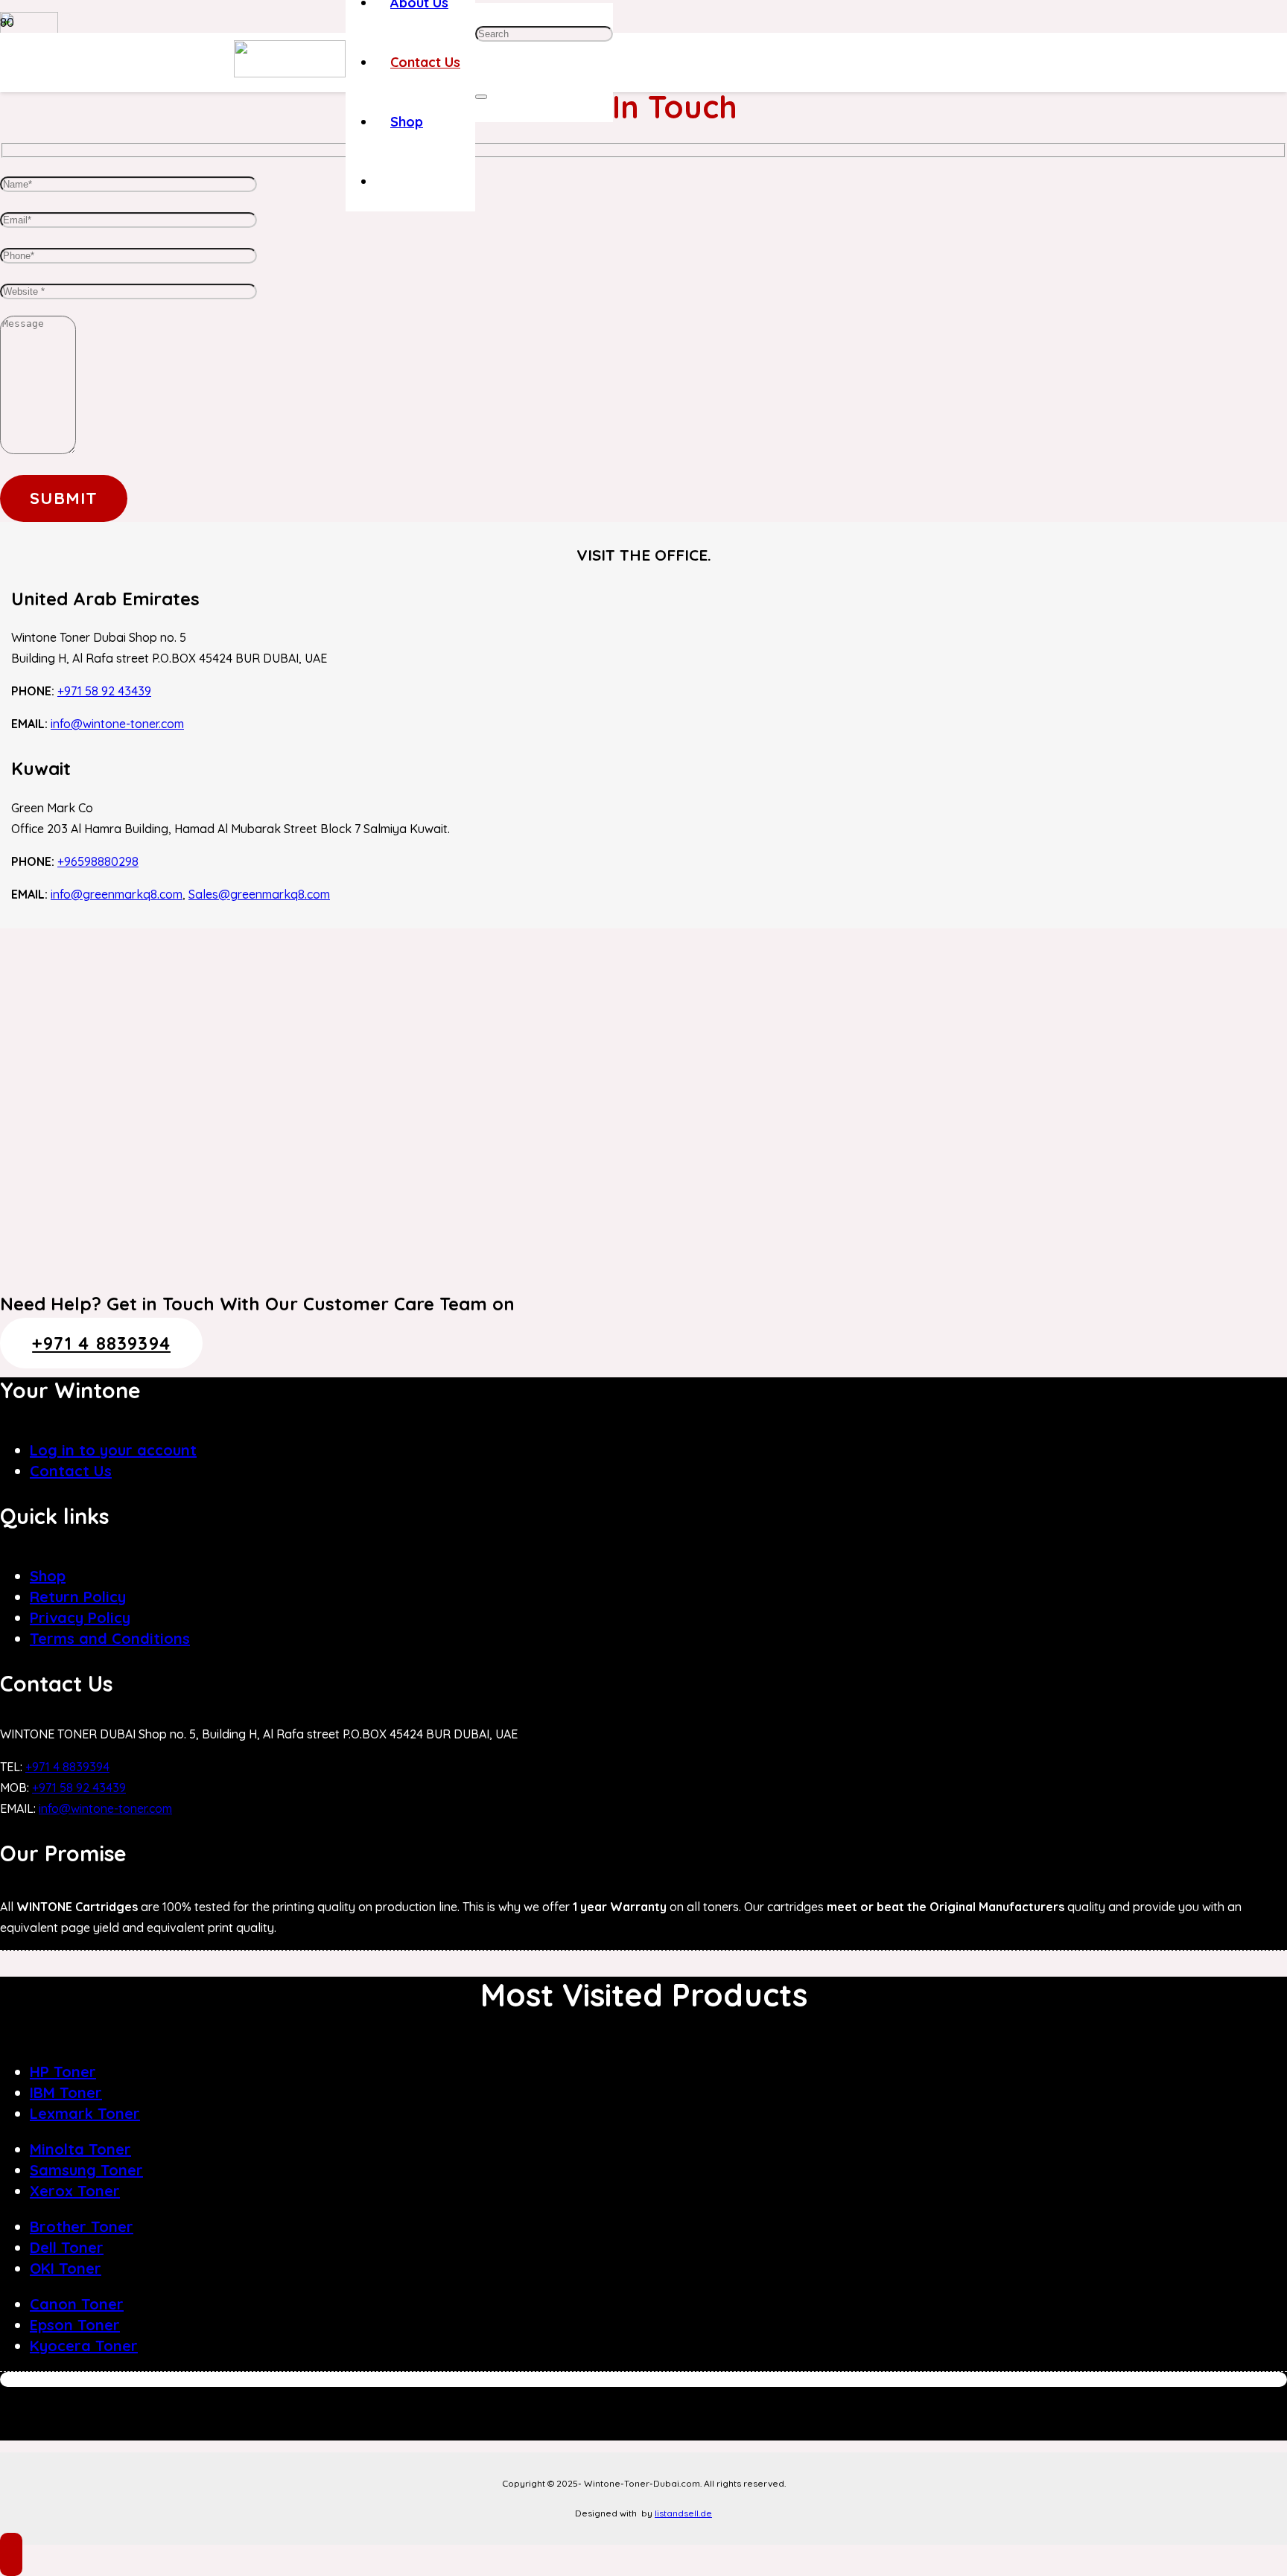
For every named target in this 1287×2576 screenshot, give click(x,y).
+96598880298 (98, 861)
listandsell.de (683, 2513)
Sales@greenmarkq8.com (259, 894)
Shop (48, 1576)
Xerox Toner (75, 2191)
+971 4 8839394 (67, 1767)
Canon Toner (77, 2304)
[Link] (290, 73)
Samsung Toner (86, 2170)
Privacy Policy (80, 1617)
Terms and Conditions (110, 1638)
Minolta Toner (80, 2149)
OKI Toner (66, 2268)
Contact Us (71, 1471)
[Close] (481, 97)
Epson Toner (75, 2325)
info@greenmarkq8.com (117, 894)
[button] (11, 2554)
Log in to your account (113, 1450)
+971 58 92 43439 (104, 691)
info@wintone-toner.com (117, 724)
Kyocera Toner (84, 2346)
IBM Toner (66, 2092)
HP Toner (63, 2072)
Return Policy (78, 1597)
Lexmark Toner (85, 2113)
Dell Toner (67, 2247)
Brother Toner (82, 2226)
